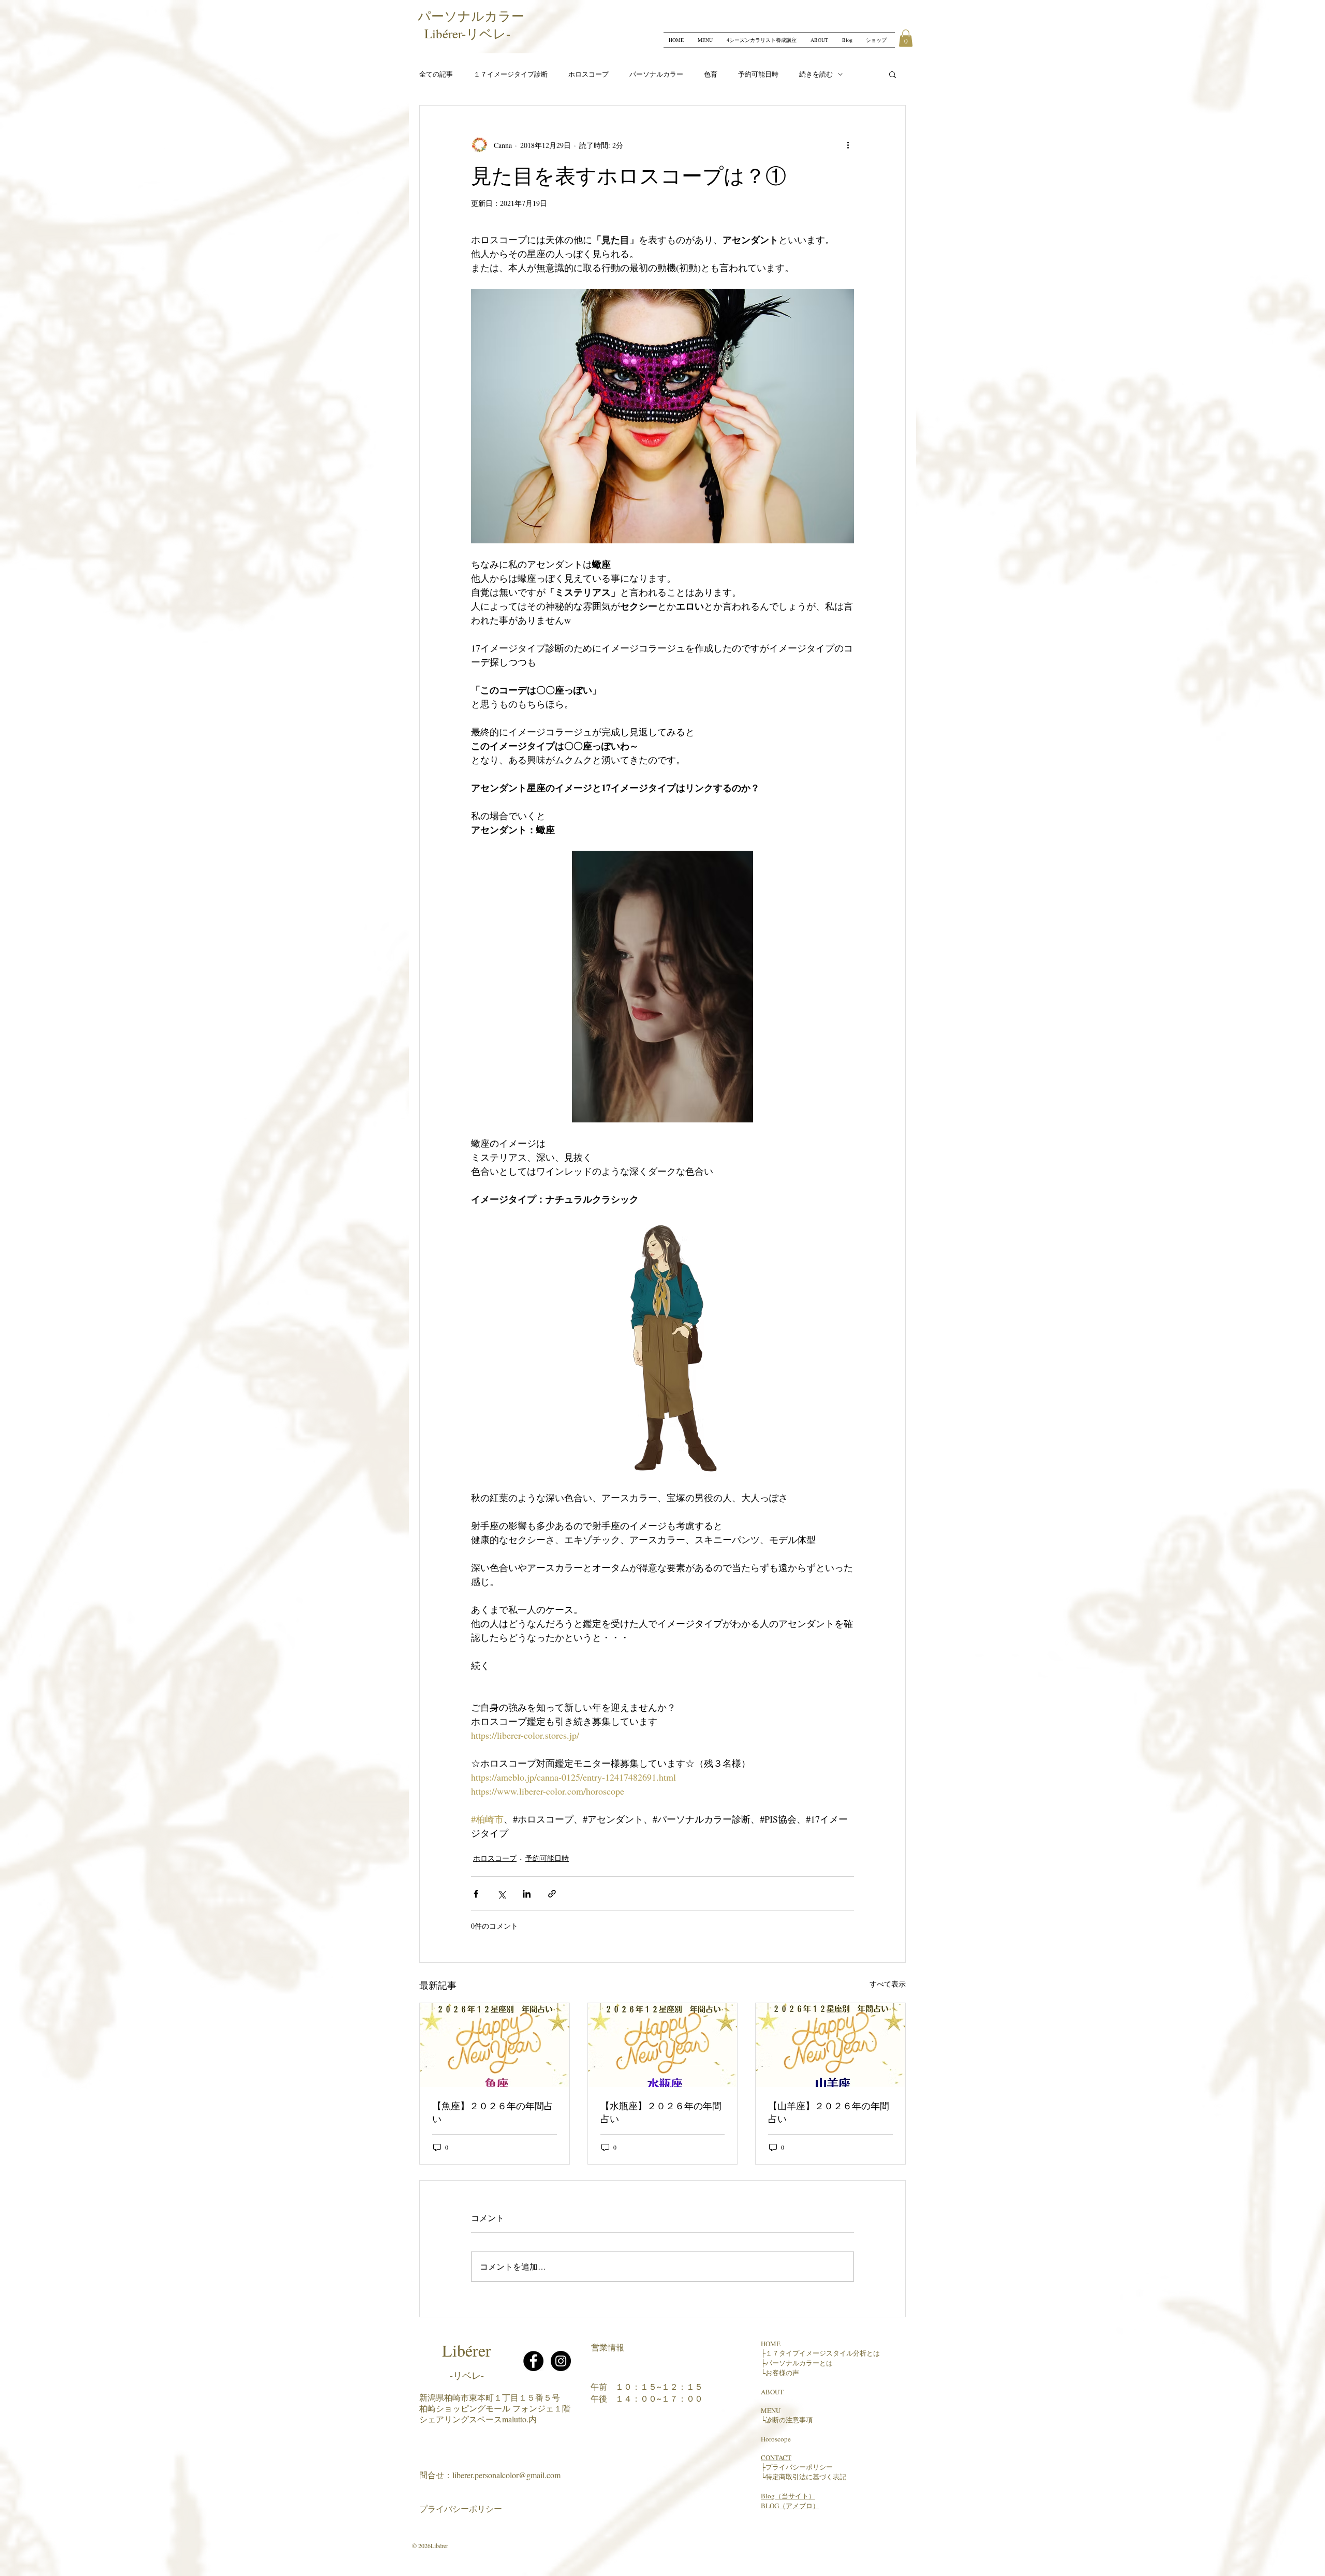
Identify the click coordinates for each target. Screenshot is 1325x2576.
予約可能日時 (758, 74)
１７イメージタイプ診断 (511, 74)
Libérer (467, 2350)
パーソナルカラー (656, 74)
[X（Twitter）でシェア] (501, 1894)
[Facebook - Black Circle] (533, 2361)
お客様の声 (782, 2373)
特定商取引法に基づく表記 (806, 2477)
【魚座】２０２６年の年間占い (493, 2112)
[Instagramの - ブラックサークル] (561, 2361)
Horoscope (776, 2439)
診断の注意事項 (789, 2420)
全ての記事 (436, 74)
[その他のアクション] (848, 145)
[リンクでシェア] (552, 1894)
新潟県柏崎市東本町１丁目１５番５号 (490, 2397)
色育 (711, 74)
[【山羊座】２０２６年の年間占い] (830, 2045)
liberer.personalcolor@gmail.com (506, 2475)
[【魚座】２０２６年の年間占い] (495, 2045)
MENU (771, 2410)
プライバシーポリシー (461, 2508)
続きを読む (816, 74)
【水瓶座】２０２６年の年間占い (661, 2112)
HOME (771, 2344)
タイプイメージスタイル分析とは (829, 2353)
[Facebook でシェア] (476, 1894)
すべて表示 (888, 1984)
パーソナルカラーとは (799, 2363)
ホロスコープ (588, 74)
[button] (906, 38)
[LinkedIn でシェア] (527, 1894)
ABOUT (772, 2392)
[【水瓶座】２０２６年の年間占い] (663, 2045)
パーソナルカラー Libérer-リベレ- (474, 25)
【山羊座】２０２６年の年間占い (829, 2112)
